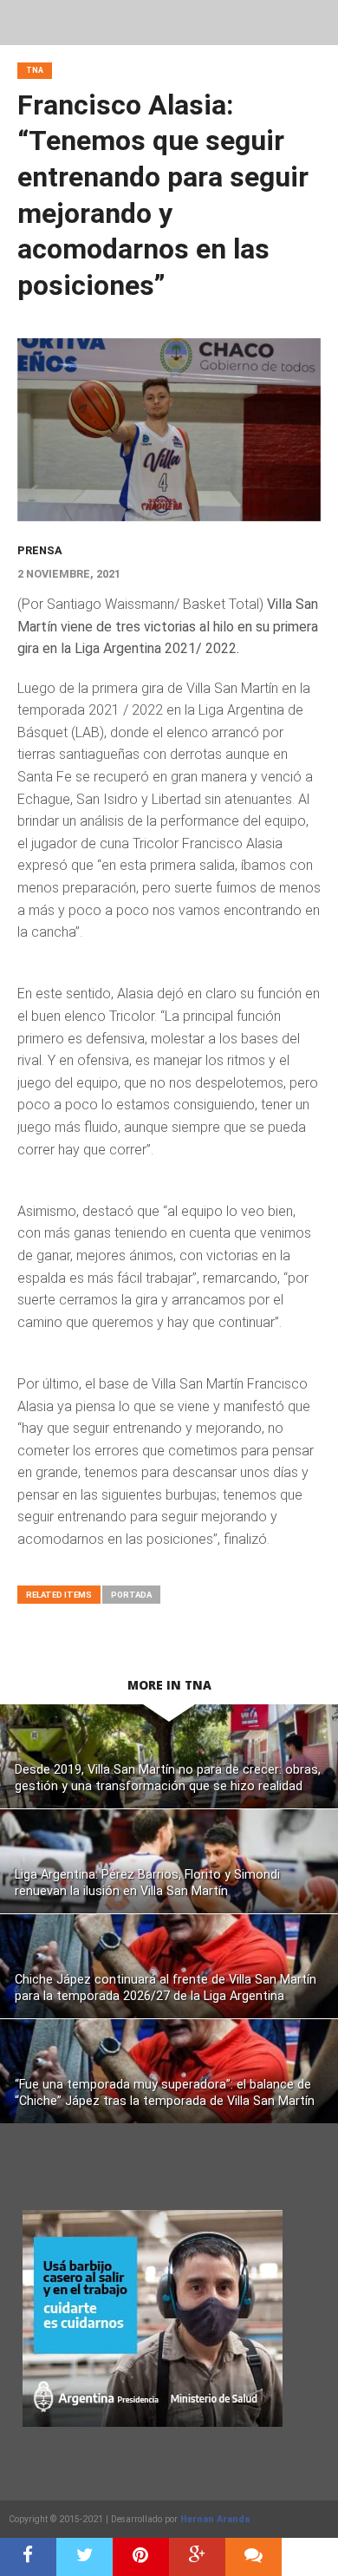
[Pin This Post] (141, 2557)
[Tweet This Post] (84, 2557)
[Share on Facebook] (28, 2557)
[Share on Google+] (197, 2557)
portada (131, 1595)
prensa (40, 550)
